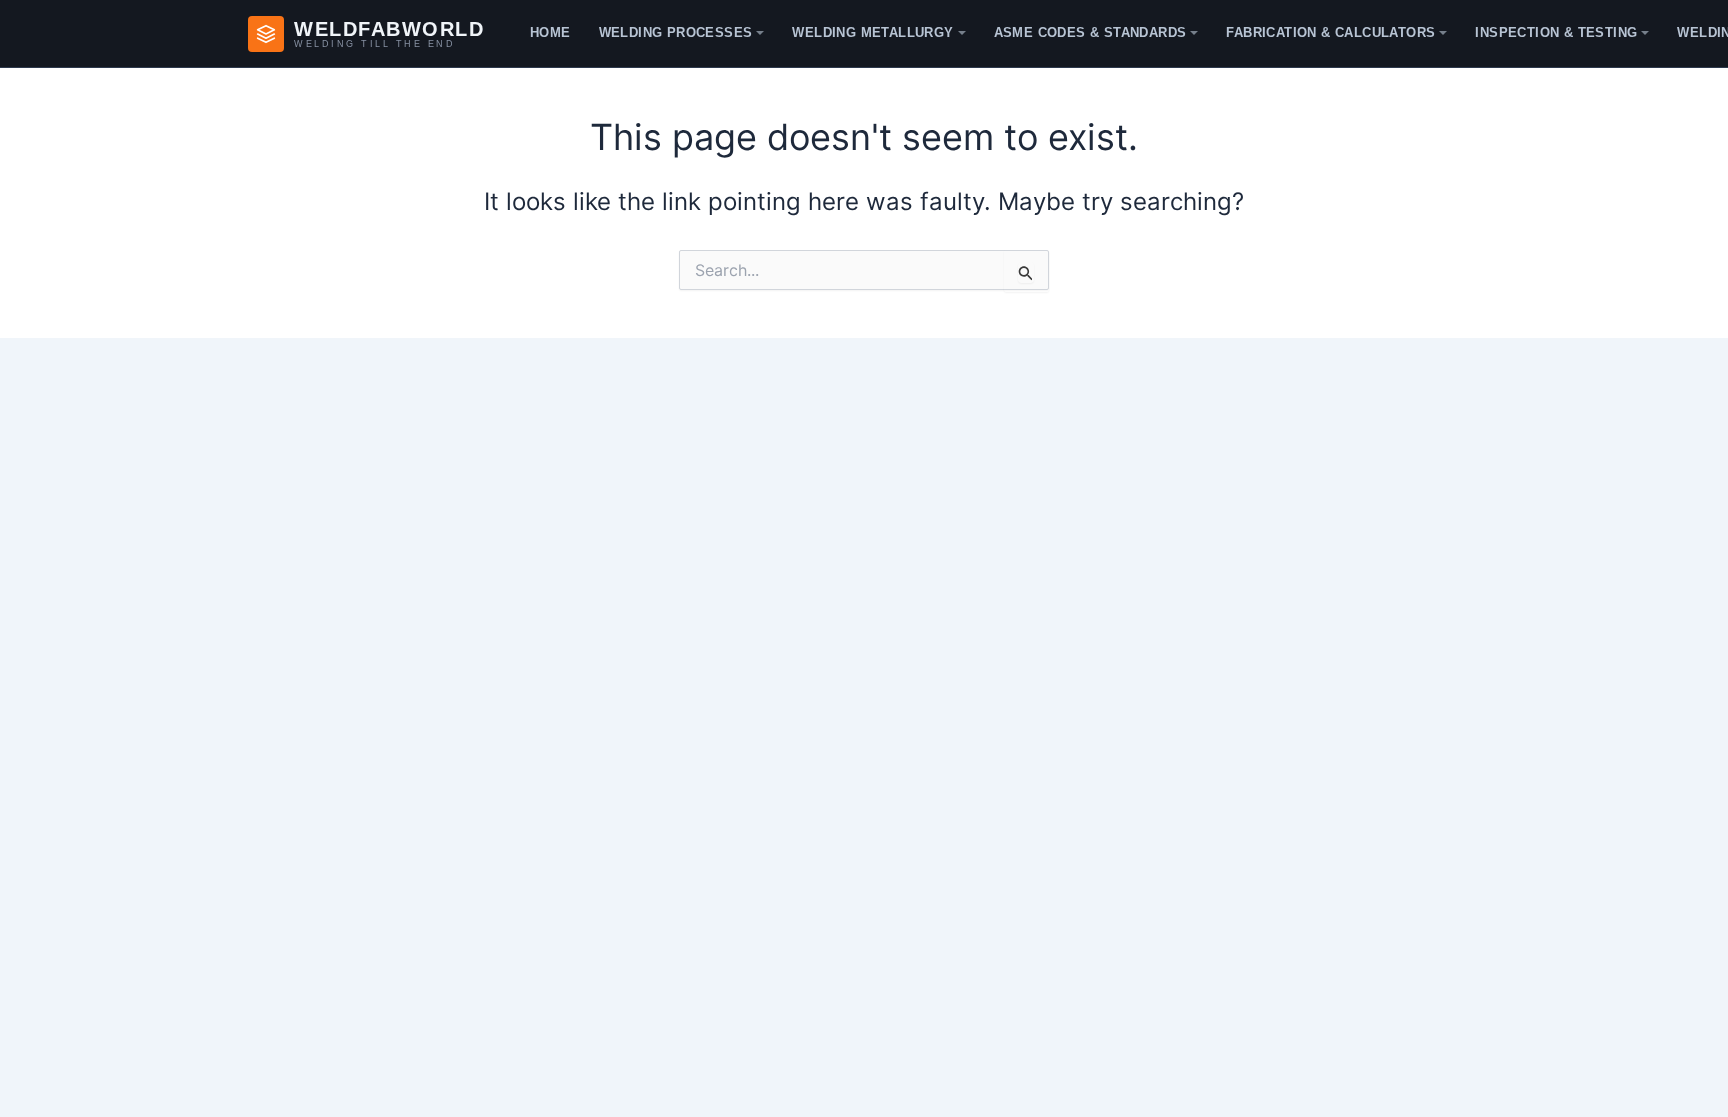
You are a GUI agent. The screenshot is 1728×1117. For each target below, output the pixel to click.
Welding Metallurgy (872, 32)
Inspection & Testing (1556, 32)
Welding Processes (676, 32)
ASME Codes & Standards (1090, 32)
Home (550, 32)
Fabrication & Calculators (1330, 32)
